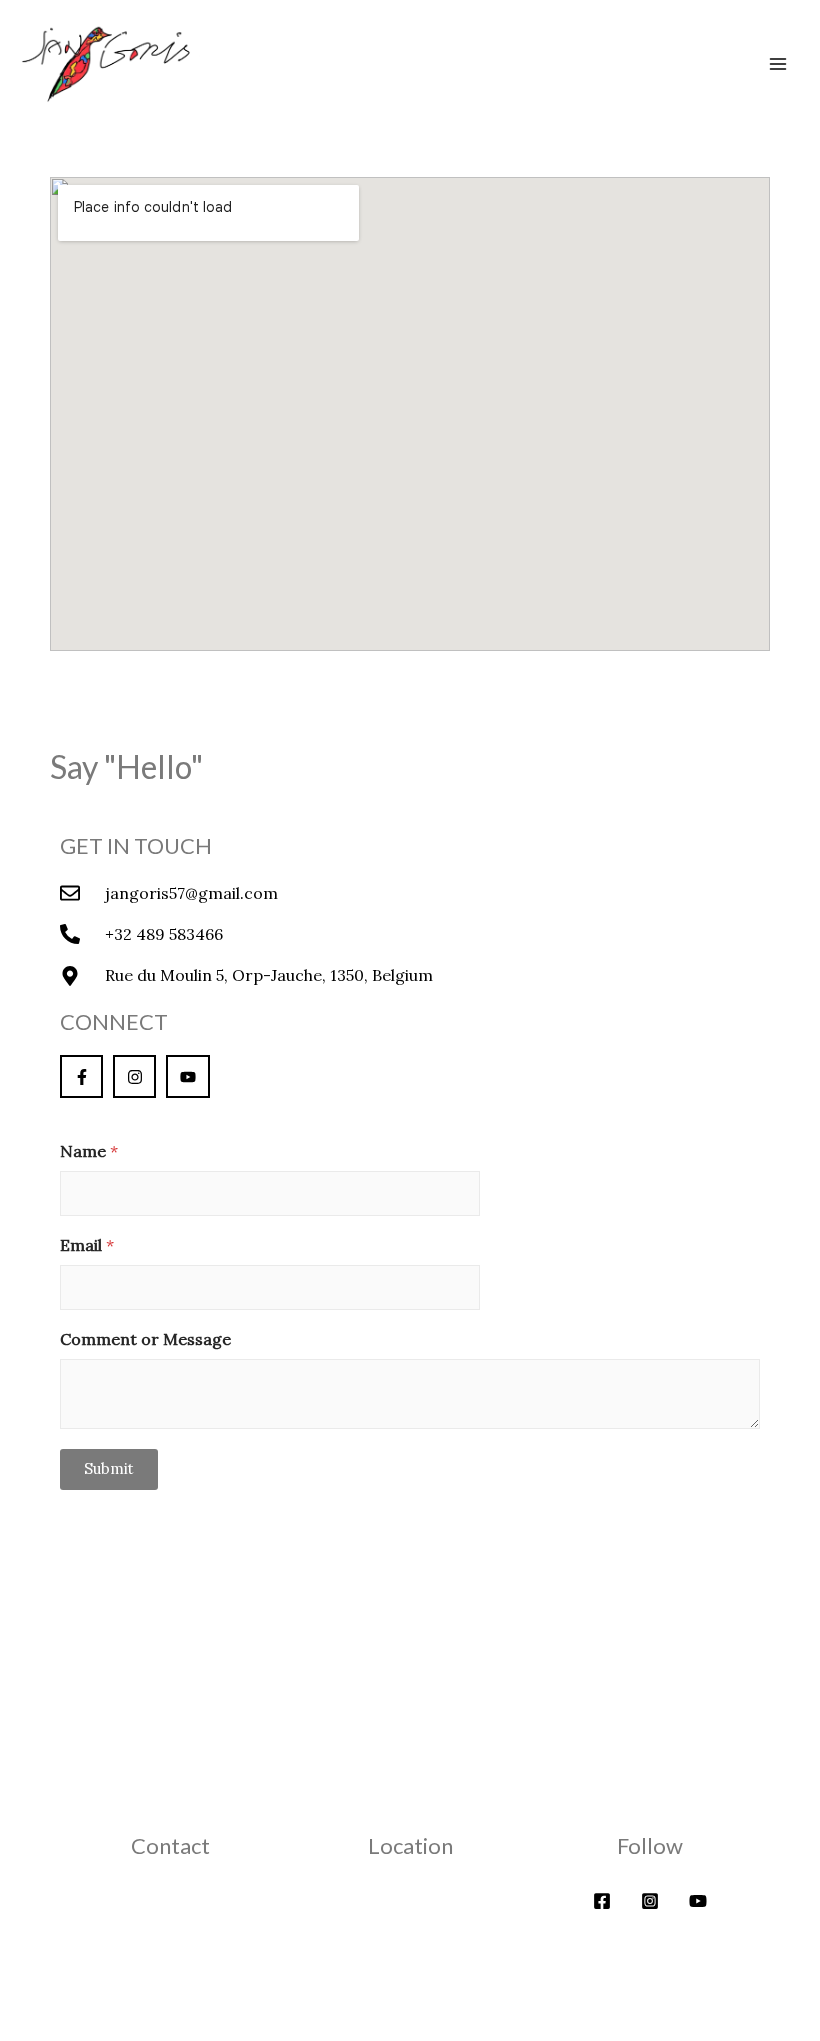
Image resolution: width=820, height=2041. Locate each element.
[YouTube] (698, 1901)
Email (87, 1245)
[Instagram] (650, 1901)
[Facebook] (602, 1901)
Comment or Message (145, 1339)
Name (89, 1151)
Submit (109, 1468)
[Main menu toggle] (778, 64)
